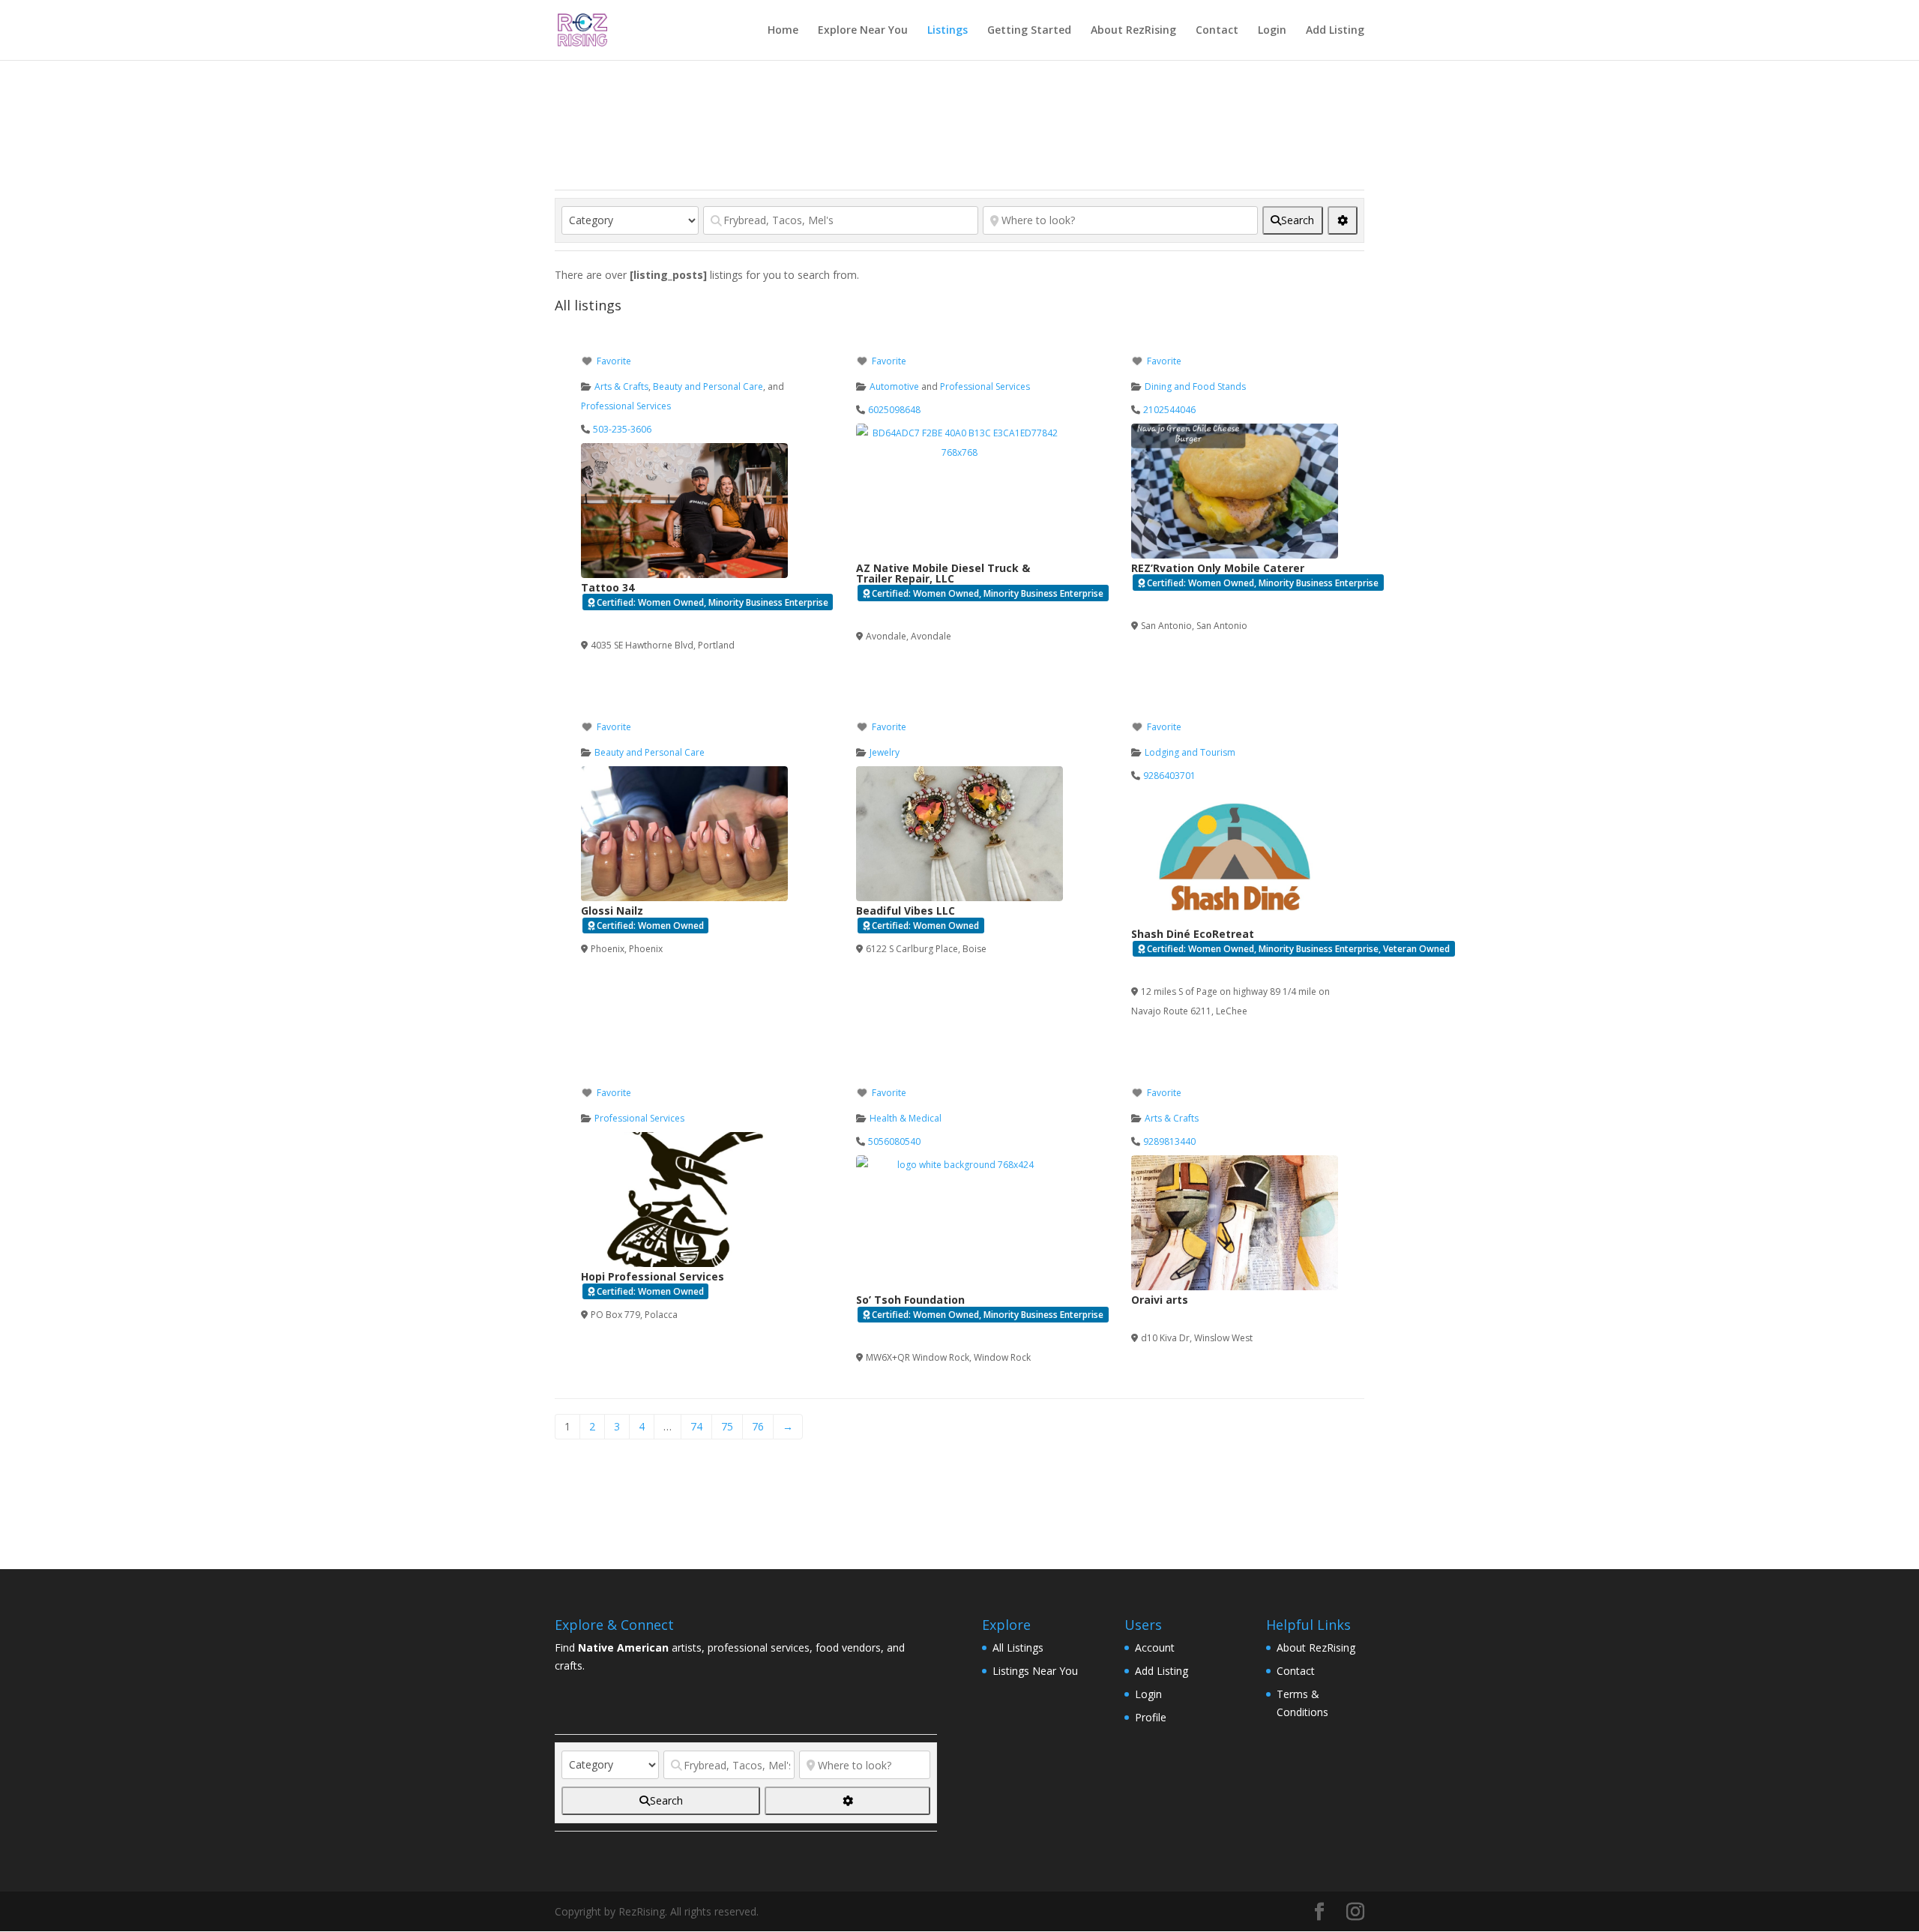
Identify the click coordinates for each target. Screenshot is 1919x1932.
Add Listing (1335, 31)
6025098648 (894, 410)
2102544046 (1169, 410)
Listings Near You (1035, 1671)
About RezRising (1133, 31)
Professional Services (626, 406)
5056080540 (894, 1141)
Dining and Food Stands (1195, 386)
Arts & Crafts (621, 386)
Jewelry (885, 752)
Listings (948, 31)
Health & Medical (906, 1118)
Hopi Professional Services (653, 1276)
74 (696, 1426)
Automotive (894, 386)
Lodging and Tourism (1190, 752)
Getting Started (1029, 31)
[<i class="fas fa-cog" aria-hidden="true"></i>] (1343, 220)
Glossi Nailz (612, 911)
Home (783, 31)
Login (1272, 31)
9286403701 (1169, 776)
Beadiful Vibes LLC (906, 911)
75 (727, 1426)
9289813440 (1169, 1141)
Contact (1217, 31)
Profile (1151, 1717)
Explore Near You (863, 31)
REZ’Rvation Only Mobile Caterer (1218, 568)
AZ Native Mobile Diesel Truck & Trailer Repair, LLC (943, 573)
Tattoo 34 (608, 587)
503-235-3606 (622, 429)
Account (1155, 1647)
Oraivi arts (1160, 1300)
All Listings (1018, 1647)
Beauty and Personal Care (708, 386)
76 (758, 1426)
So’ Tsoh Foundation (910, 1300)
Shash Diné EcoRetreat (1193, 934)
